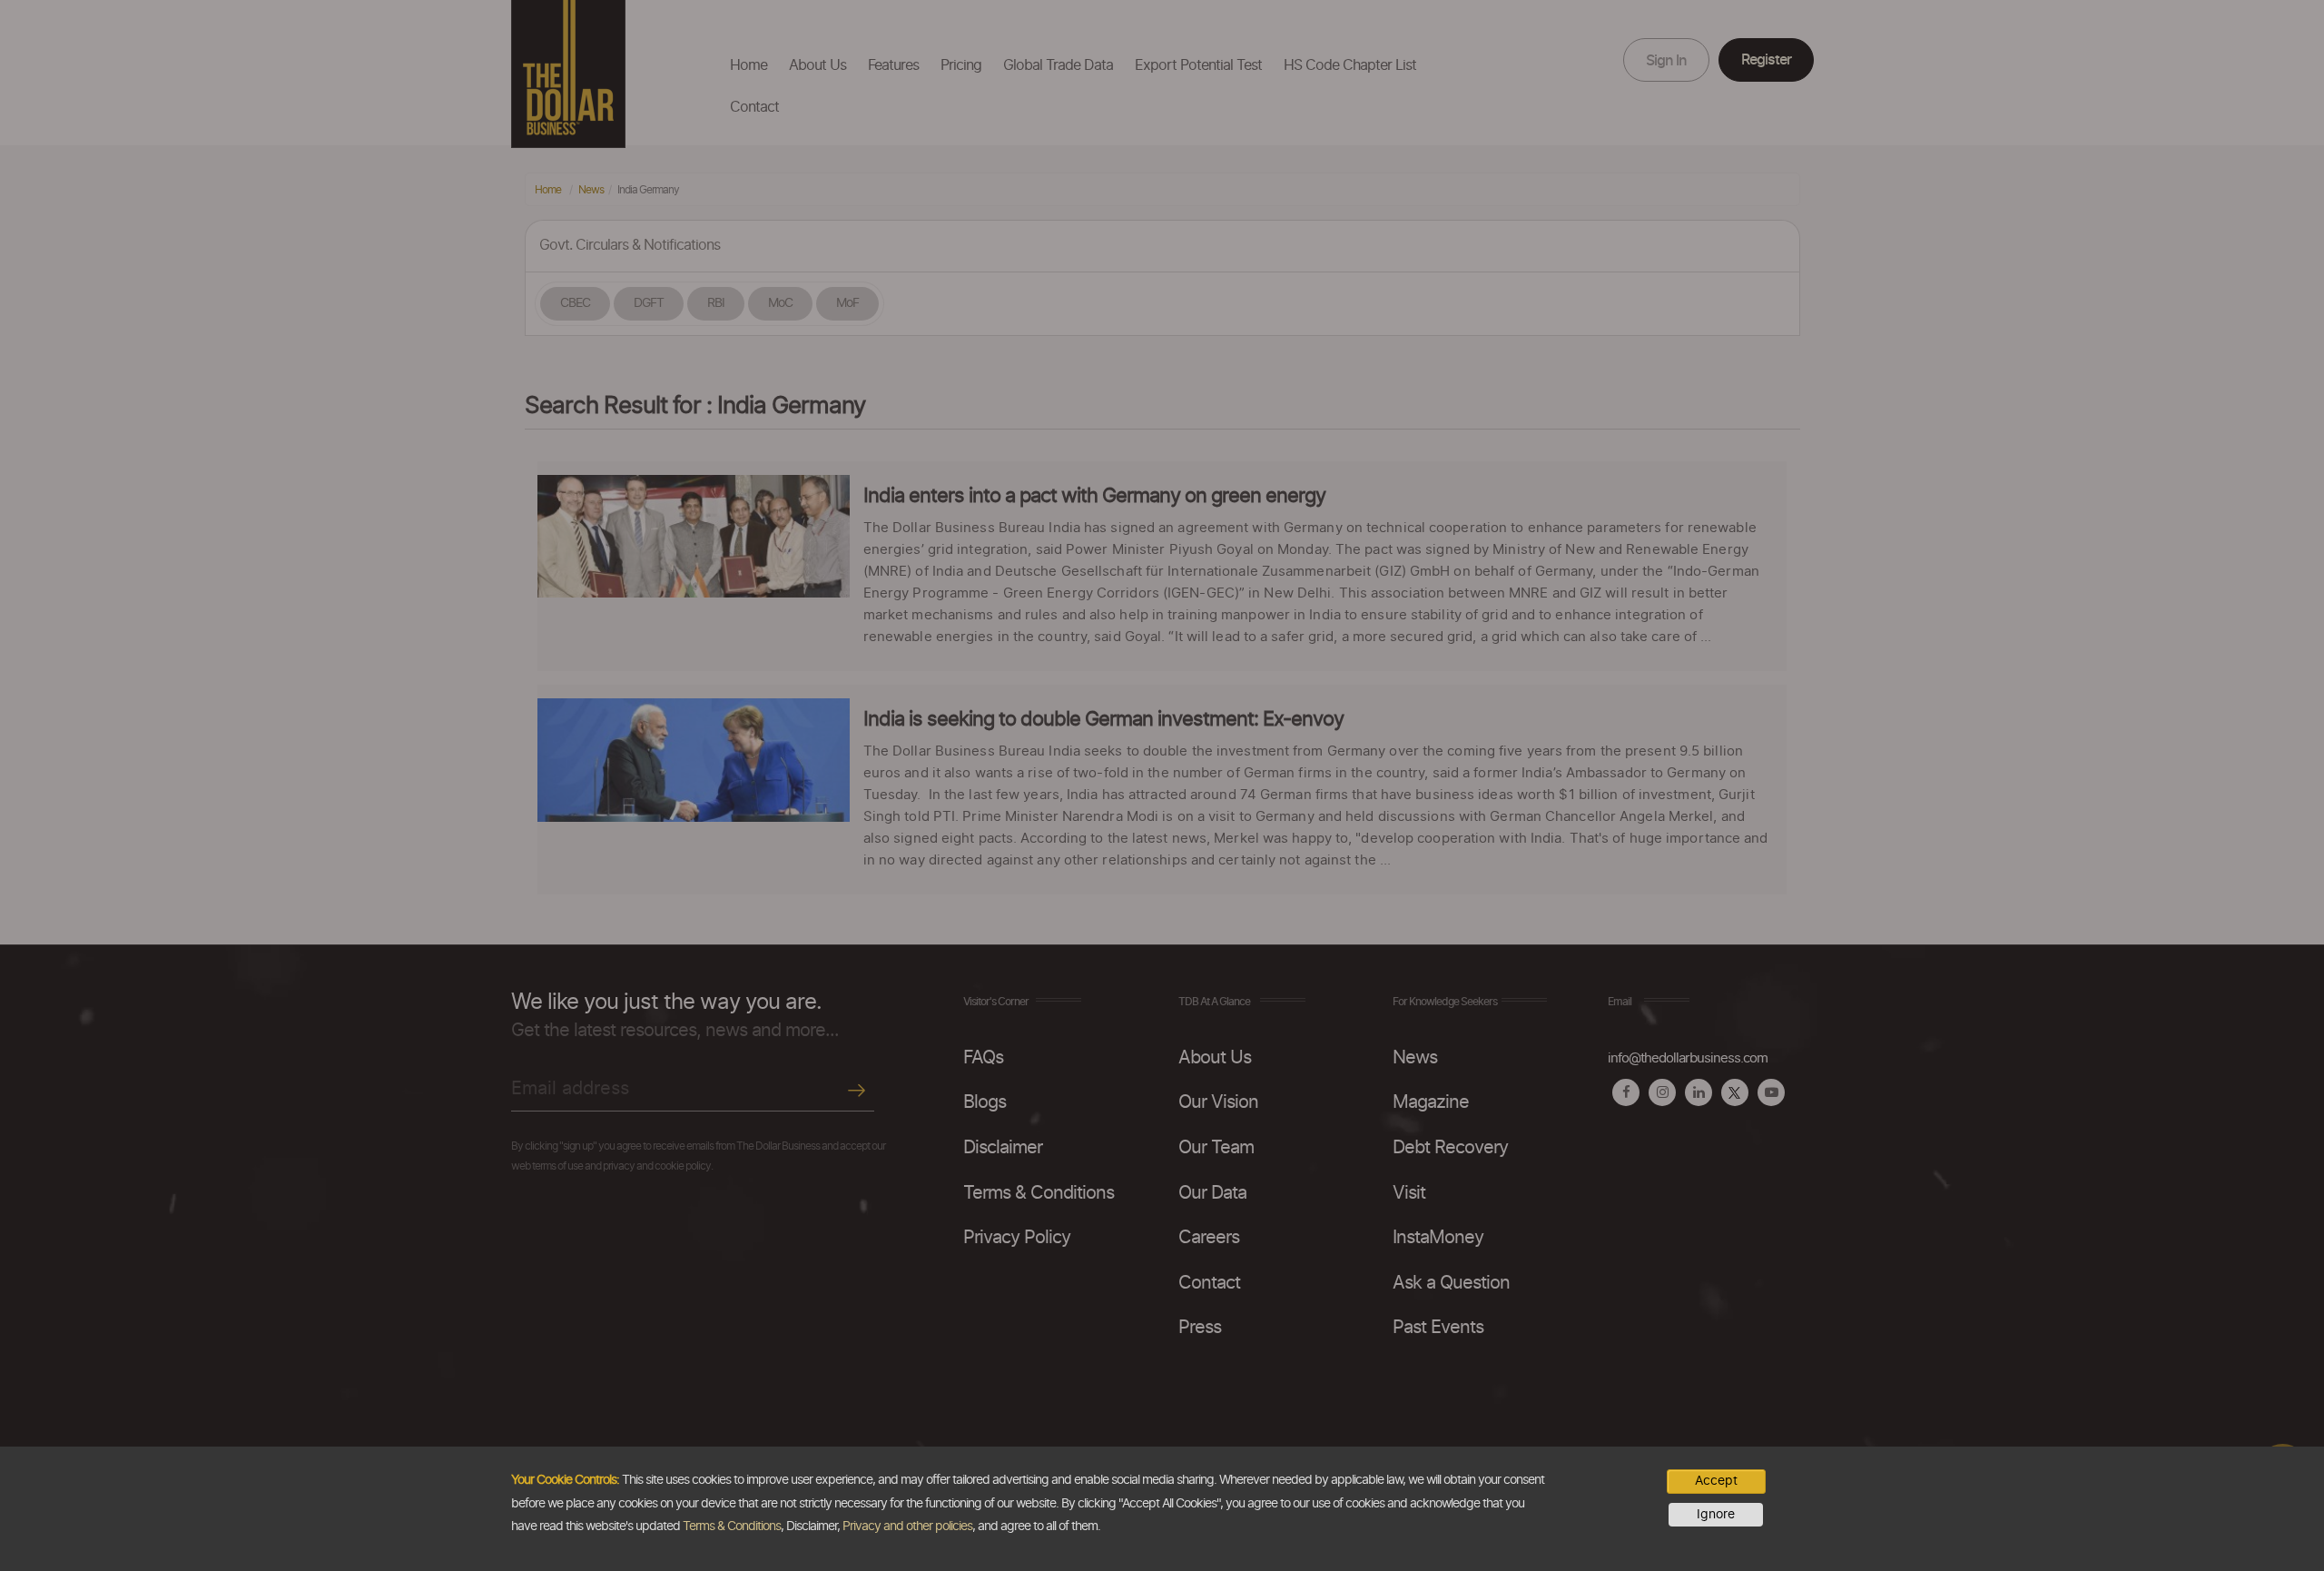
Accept (1716, 1481)
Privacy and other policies (907, 1527)
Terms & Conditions (732, 1527)
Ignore (1716, 1515)
